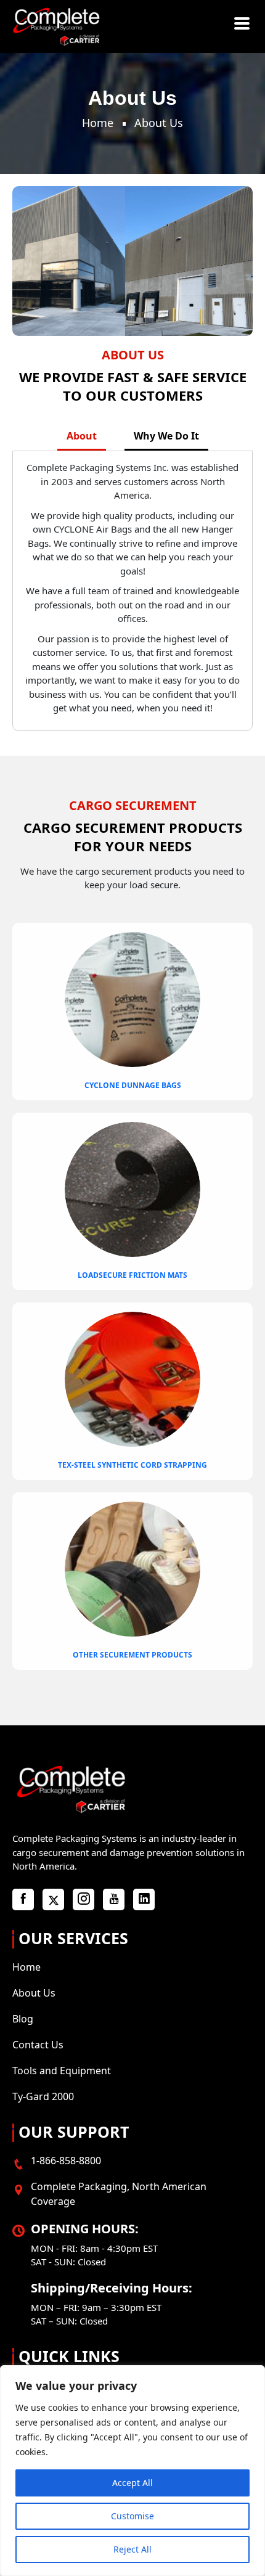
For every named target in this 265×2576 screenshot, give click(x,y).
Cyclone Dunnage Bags (133, 1085)
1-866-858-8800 (66, 2161)
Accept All (132, 2483)
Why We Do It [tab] (166, 436)
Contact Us (38, 2045)
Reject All (132, 2549)
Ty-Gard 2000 (43, 2096)
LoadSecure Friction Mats (132, 1275)
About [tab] (82, 436)
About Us (34, 1993)
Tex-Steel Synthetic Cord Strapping (132, 1465)
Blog (23, 2019)
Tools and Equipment (62, 2071)
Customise (132, 2516)
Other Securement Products (132, 1655)
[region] (132, 2471)
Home (98, 123)
